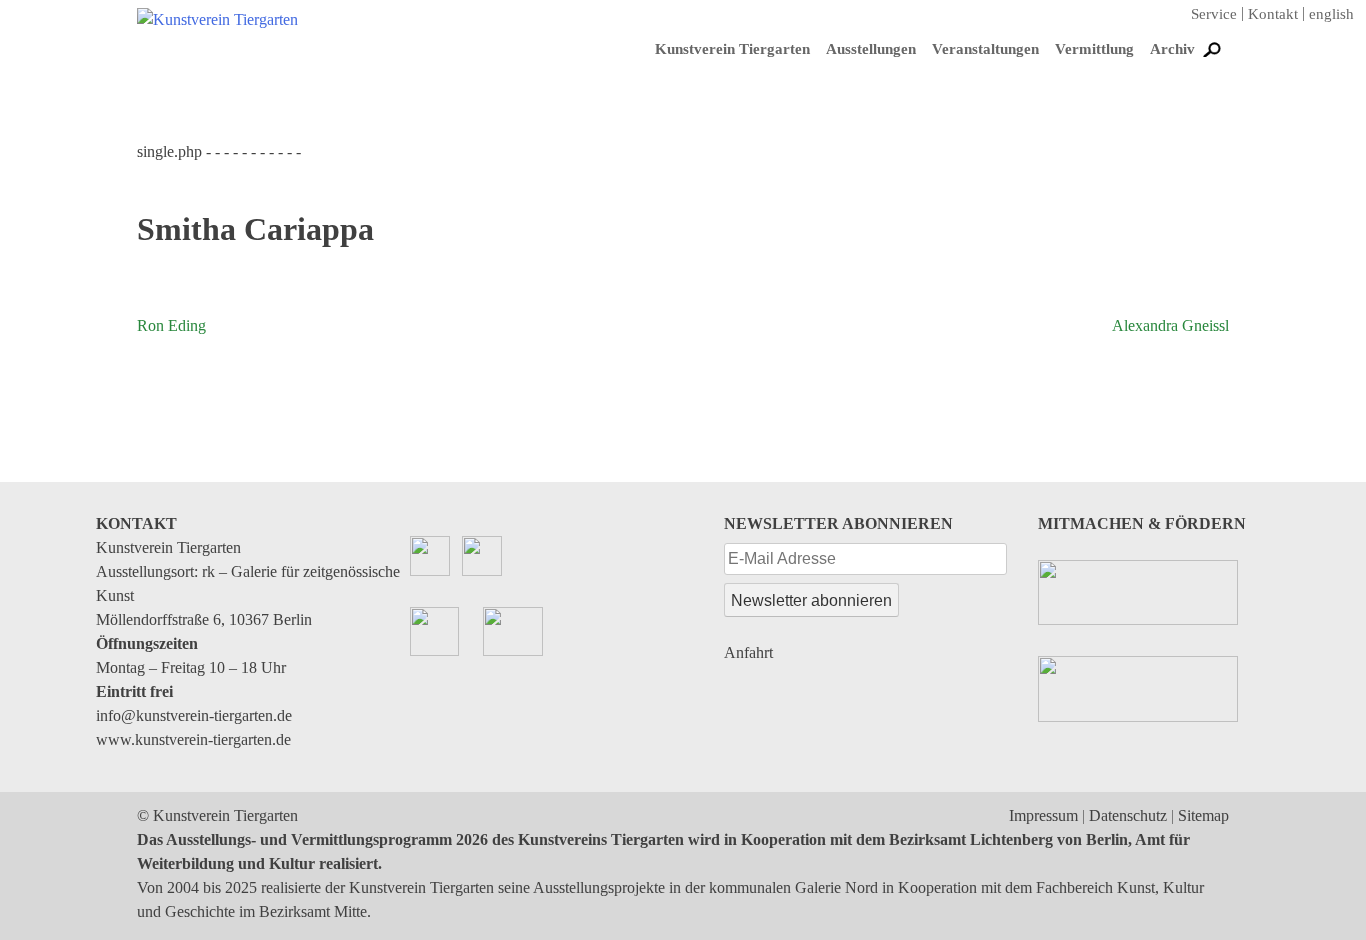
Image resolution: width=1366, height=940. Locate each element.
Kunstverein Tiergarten (732, 49)
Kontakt (1273, 14)
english (1331, 14)
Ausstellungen (871, 49)
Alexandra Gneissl (1170, 325)
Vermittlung (1094, 49)
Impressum (1043, 815)
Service (1214, 14)
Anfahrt (748, 652)
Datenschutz (1128, 815)
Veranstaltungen (985, 49)
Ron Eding (171, 325)
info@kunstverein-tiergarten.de (194, 715)
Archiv (1172, 49)
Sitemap (1203, 815)
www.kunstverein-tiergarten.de (193, 739)
